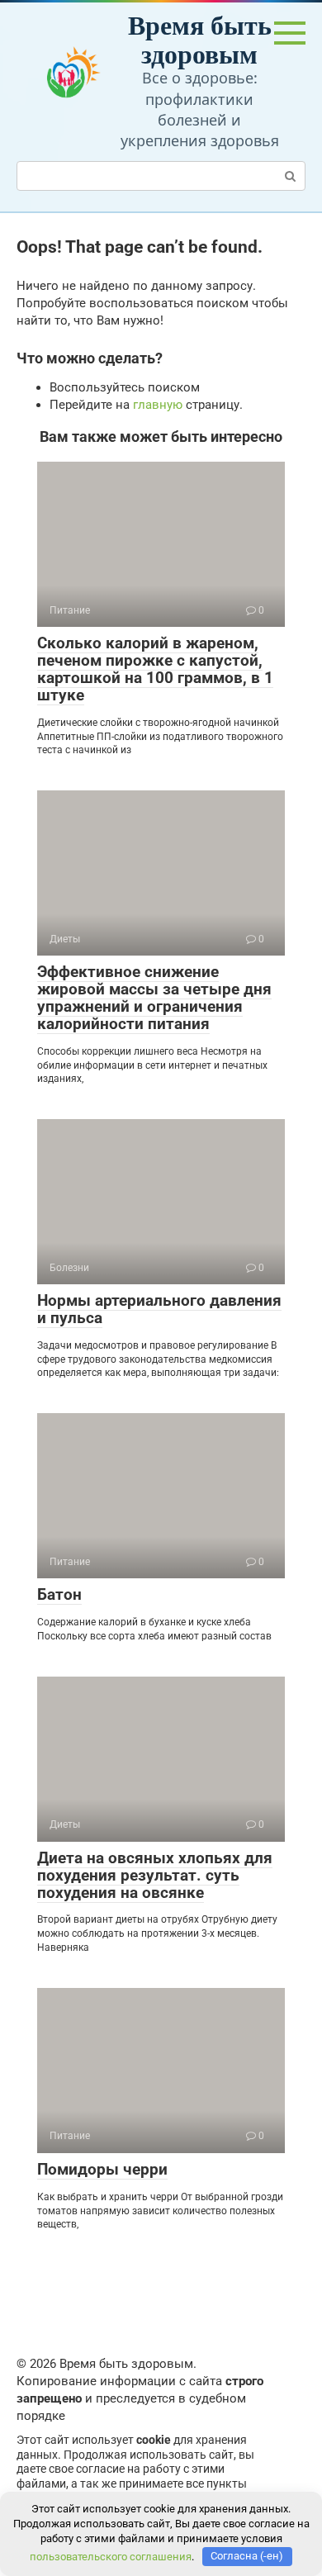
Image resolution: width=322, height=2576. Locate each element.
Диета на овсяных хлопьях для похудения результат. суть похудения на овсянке (155, 1875)
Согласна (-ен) (247, 2556)
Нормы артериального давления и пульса (159, 1309)
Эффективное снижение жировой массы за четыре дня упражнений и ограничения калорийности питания (154, 998)
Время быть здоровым (200, 39)
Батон (59, 1594)
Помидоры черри (102, 2169)
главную (158, 405)
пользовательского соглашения (111, 2556)
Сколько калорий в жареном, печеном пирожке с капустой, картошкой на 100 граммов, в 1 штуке (155, 669)
